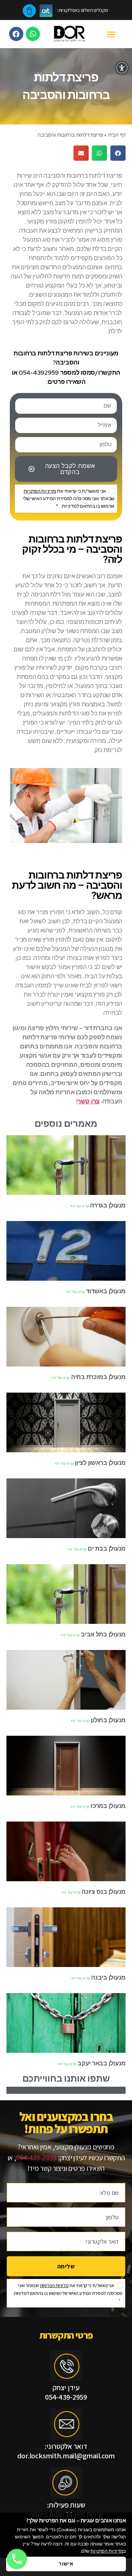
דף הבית (117, 135)
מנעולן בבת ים (106, 1548)
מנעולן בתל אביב (103, 1634)
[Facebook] (16, 34)
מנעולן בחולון (108, 1720)
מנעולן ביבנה (108, 1977)
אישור (66, 2564)
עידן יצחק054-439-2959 (66, 2392)
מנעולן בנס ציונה (103, 1892)
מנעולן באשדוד (105, 1291)
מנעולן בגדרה (107, 1205)
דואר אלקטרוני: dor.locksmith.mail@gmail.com (66, 2451)
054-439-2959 (36, 2158)
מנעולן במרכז (108, 1806)
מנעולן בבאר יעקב (101, 2063)
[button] (111, 34)
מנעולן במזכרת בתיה (98, 1377)
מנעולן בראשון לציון (100, 1463)
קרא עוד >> (79, 1206)
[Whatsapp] (33, 34)
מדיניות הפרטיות (40, 491)
